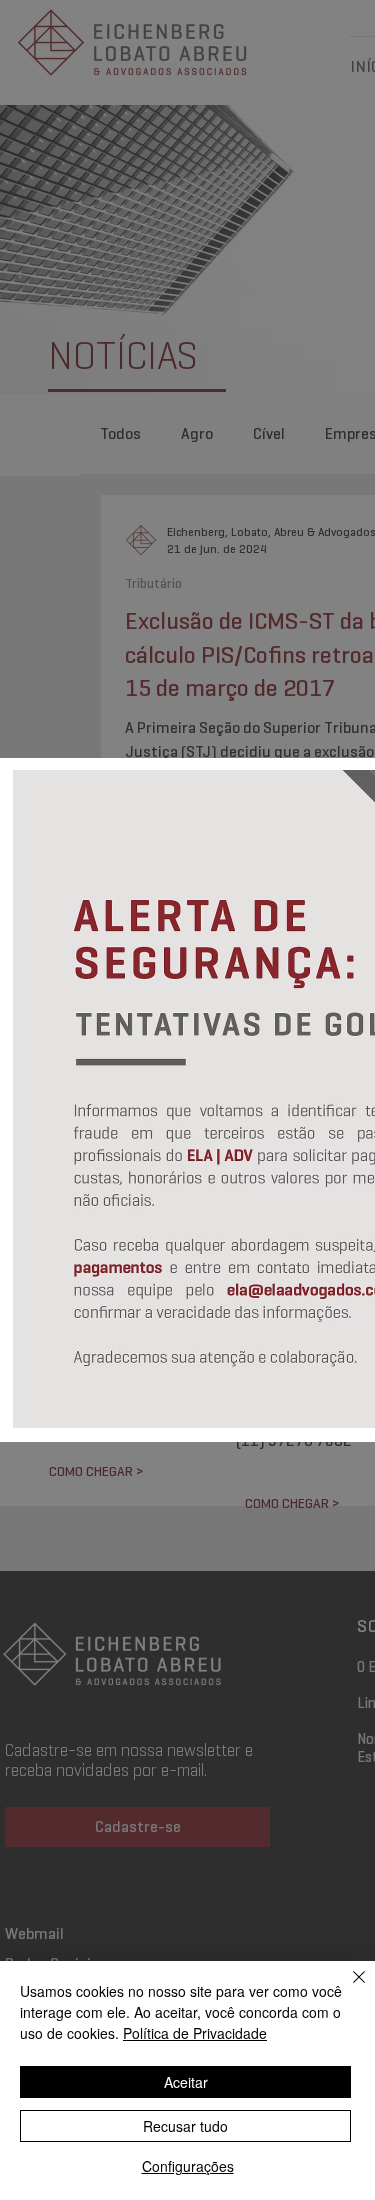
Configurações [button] (188, 2166)
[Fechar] (347, 1989)
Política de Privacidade (195, 2033)
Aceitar (186, 2082)
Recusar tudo (185, 2126)
